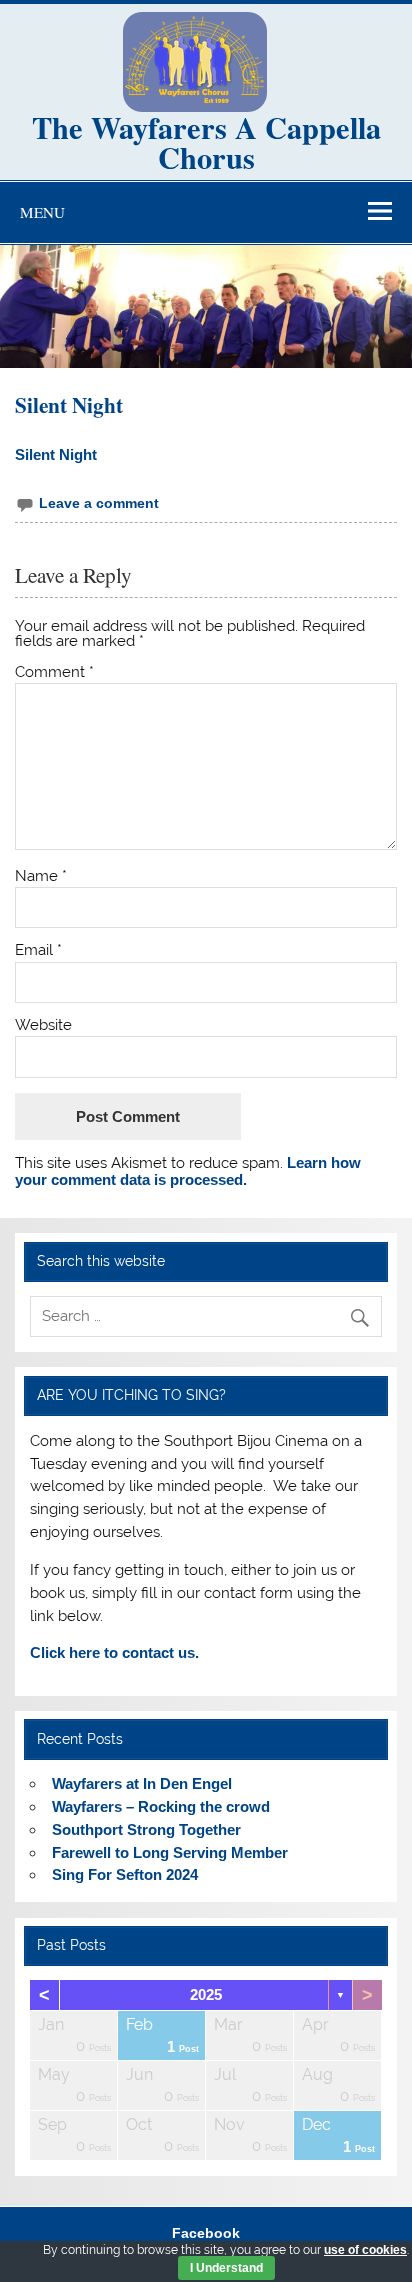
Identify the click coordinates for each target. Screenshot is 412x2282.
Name (41, 876)
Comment (54, 672)
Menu (42, 212)
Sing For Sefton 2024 (125, 1874)
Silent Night (56, 454)
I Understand (226, 2268)
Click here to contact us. (114, 1652)
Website (43, 1025)
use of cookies (365, 2250)
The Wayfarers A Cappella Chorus (206, 142)
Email (38, 950)
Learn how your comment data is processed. (188, 1170)
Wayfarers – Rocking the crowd (161, 1806)
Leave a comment (99, 503)
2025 (206, 1994)
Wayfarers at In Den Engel (142, 1783)
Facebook (206, 2234)
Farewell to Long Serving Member (170, 1852)
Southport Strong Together (146, 1829)
